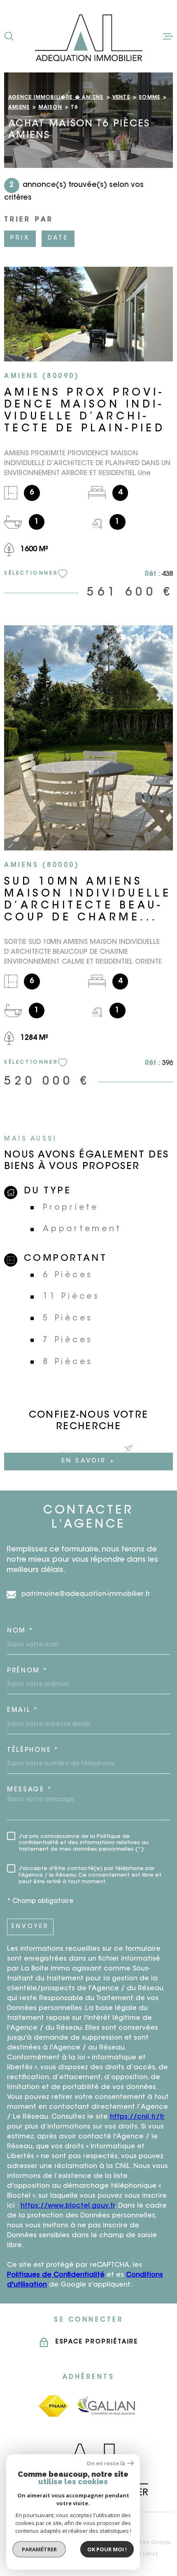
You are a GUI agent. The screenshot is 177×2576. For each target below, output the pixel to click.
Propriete (71, 1208)
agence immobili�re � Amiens (56, 98)
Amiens (19, 107)
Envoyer (30, 1927)
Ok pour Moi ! (107, 2549)
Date (58, 238)
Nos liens (143, 2554)
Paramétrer (39, 2549)
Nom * (20, 1631)
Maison (50, 107)
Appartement (82, 1229)
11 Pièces (71, 1297)
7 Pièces (68, 1340)
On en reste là (106, 2463)
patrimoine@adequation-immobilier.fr (86, 1594)
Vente (121, 98)
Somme (149, 98)
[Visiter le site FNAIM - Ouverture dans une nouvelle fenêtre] (53, 2406)
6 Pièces (68, 1275)
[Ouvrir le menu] (168, 36)
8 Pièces (68, 1362)
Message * (29, 1790)
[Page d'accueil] (88, 36)
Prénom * (27, 1671)
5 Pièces (68, 1319)
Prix (20, 238)
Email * (23, 1711)
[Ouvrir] (9, 36)
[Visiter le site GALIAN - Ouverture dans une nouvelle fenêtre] (107, 2406)
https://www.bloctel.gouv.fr (68, 2206)
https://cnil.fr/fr (137, 2117)
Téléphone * (33, 1750)
